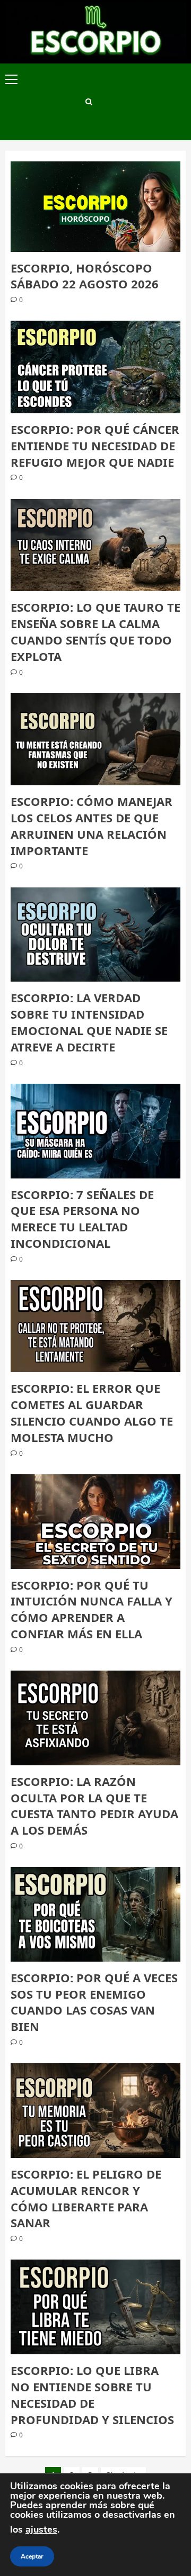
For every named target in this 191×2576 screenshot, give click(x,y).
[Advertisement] (141, 102)
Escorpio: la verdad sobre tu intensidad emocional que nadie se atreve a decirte (89, 1022)
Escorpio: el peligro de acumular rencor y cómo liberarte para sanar (86, 2198)
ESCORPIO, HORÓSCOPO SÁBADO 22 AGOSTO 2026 (85, 276)
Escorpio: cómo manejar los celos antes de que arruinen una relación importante (92, 826)
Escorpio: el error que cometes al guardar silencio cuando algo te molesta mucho (92, 1412)
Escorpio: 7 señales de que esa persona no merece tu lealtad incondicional (82, 1219)
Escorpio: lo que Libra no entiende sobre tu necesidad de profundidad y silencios (92, 2394)
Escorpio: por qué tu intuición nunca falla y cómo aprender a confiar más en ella (92, 1609)
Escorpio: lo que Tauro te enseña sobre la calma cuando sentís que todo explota (95, 631)
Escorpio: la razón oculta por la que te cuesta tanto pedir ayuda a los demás (94, 1806)
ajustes (41, 2529)
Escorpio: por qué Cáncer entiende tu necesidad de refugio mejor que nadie (95, 446)
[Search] (89, 102)
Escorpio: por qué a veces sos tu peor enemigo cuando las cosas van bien (94, 2002)
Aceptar (32, 2556)
